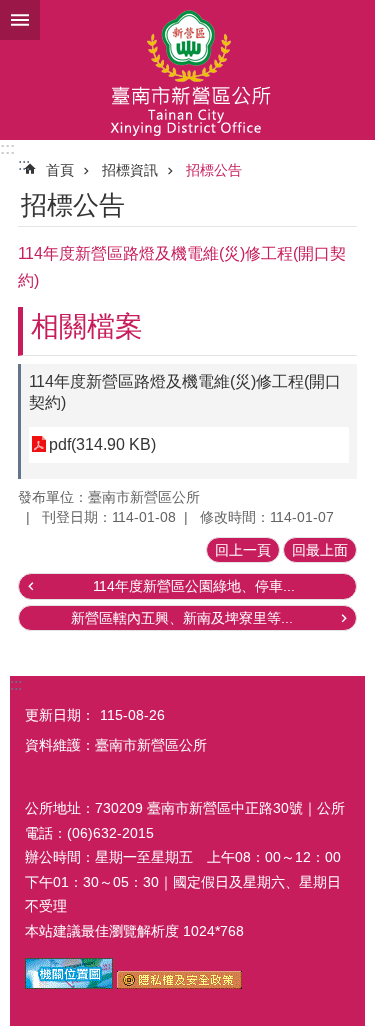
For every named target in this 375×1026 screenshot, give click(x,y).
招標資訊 (130, 170)
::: (7, 148)
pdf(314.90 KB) (102, 444)
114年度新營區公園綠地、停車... (194, 586)
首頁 (60, 170)
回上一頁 (243, 550)
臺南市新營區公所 (187, 70)
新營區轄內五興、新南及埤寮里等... (182, 618)
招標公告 (214, 170)
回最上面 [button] (320, 550)
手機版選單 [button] (20, 20)
